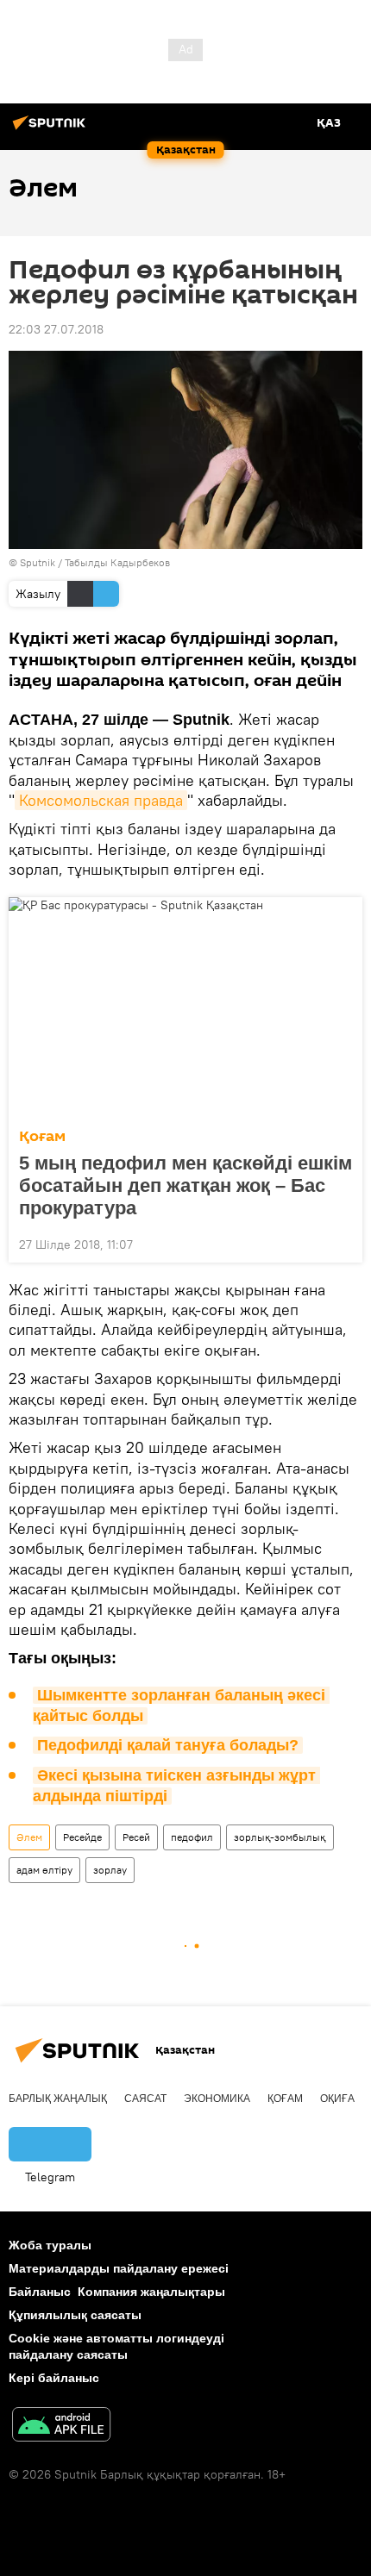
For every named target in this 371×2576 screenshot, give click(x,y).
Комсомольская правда (101, 800)
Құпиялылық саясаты (75, 2315)
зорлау (110, 1870)
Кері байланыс (54, 2378)
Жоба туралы (50, 2245)
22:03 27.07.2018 (56, 329)
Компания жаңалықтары (151, 2292)
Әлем (29, 1837)
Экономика (217, 2099)
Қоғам (42, 1136)
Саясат (145, 2099)
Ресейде (82, 1837)
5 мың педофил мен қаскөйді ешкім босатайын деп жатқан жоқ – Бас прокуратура (185, 1185)
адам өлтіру (44, 1870)
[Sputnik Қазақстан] (52, 129)
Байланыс (40, 2292)
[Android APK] (61, 2426)
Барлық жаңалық (58, 2099)
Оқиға (337, 2099)
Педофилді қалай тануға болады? (168, 1745)
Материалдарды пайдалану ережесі (119, 2268)
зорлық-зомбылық (280, 1837)
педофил (192, 1837)
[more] (343, 1243)
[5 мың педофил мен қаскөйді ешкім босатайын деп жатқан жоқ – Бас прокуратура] (185, 1007)
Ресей (136, 1837)
